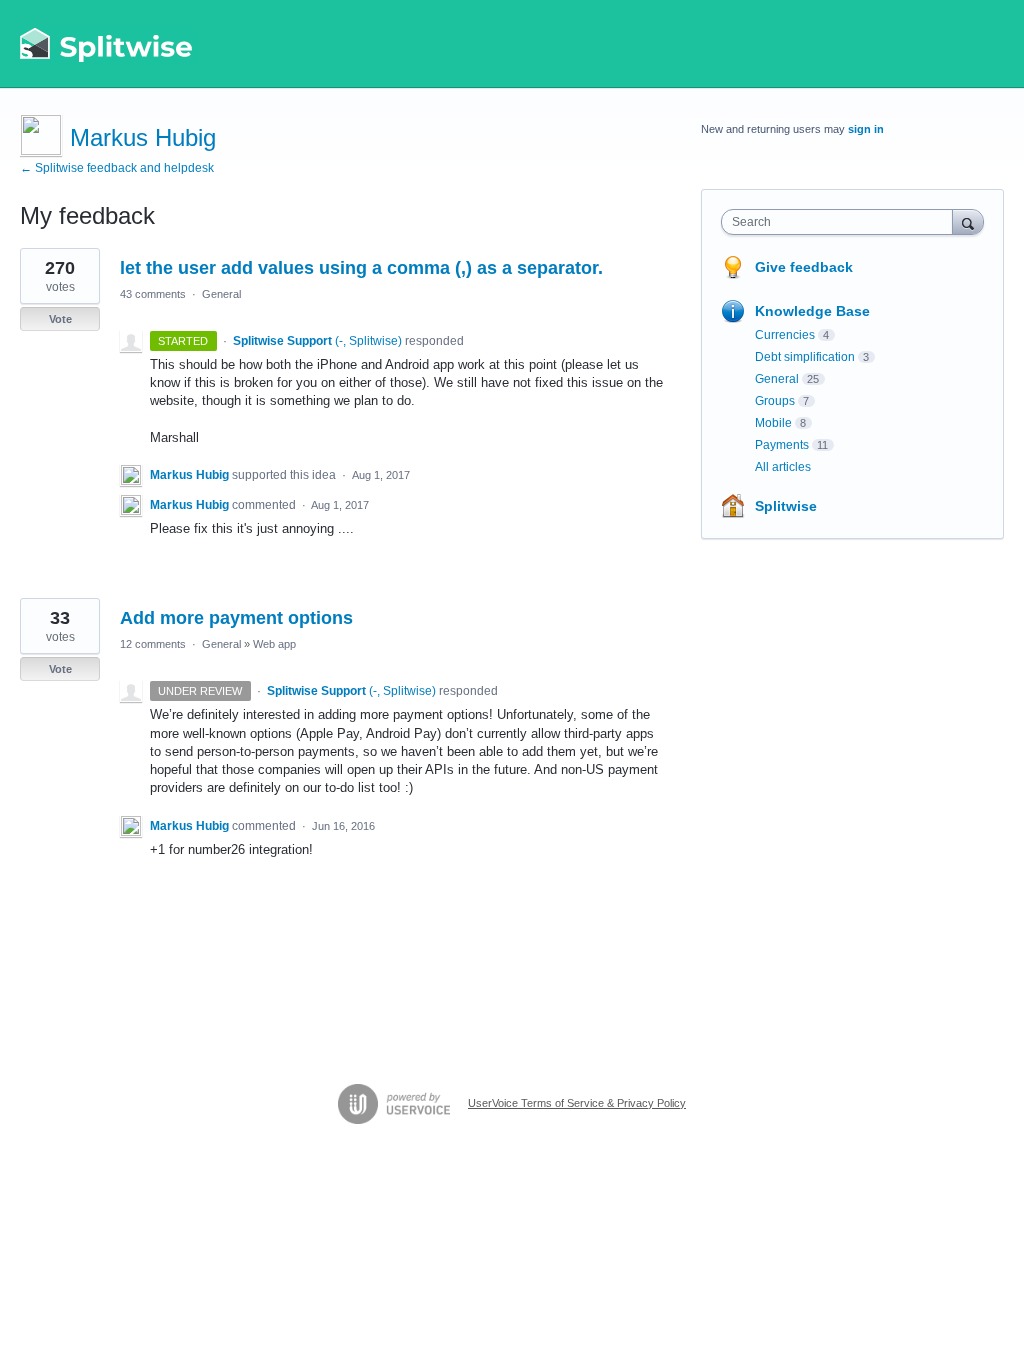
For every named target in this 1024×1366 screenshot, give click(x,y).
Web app (274, 644)
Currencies (785, 335)
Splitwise (786, 506)
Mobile (773, 423)
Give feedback (804, 267)
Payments (782, 445)
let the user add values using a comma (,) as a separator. (361, 268)
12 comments (153, 644)
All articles (783, 467)
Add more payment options (236, 618)
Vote (60, 319)
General (221, 294)
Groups (775, 401)
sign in (866, 129)
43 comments (153, 294)
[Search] (968, 221)
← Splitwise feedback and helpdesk (117, 168)
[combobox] (841, 222)
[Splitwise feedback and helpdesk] (107, 44)
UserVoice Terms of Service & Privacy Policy (577, 1103)
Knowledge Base (812, 311)
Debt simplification (805, 357)
